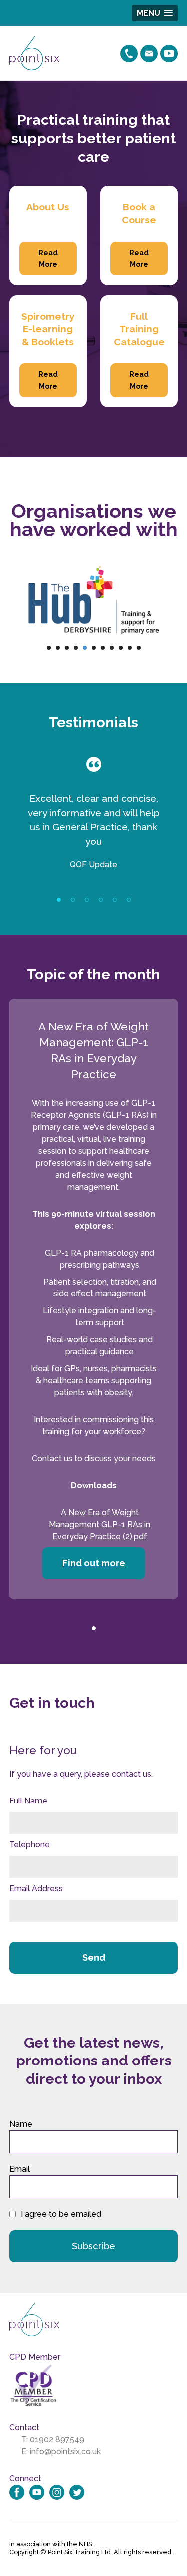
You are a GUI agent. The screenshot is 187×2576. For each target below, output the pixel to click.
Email (20, 2169)
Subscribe (93, 2246)
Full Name (28, 1801)
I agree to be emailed (61, 2214)
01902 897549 (57, 2440)
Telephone (30, 1845)
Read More (48, 258)
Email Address (36, 1889)
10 (130, 648)
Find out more (94, 1563)
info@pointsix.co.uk (65, 2451)
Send (94, 1957)
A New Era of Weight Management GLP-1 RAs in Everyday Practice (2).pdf (99, 1524)
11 (139, 648)
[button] (155, 13)
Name (21, 2124)
